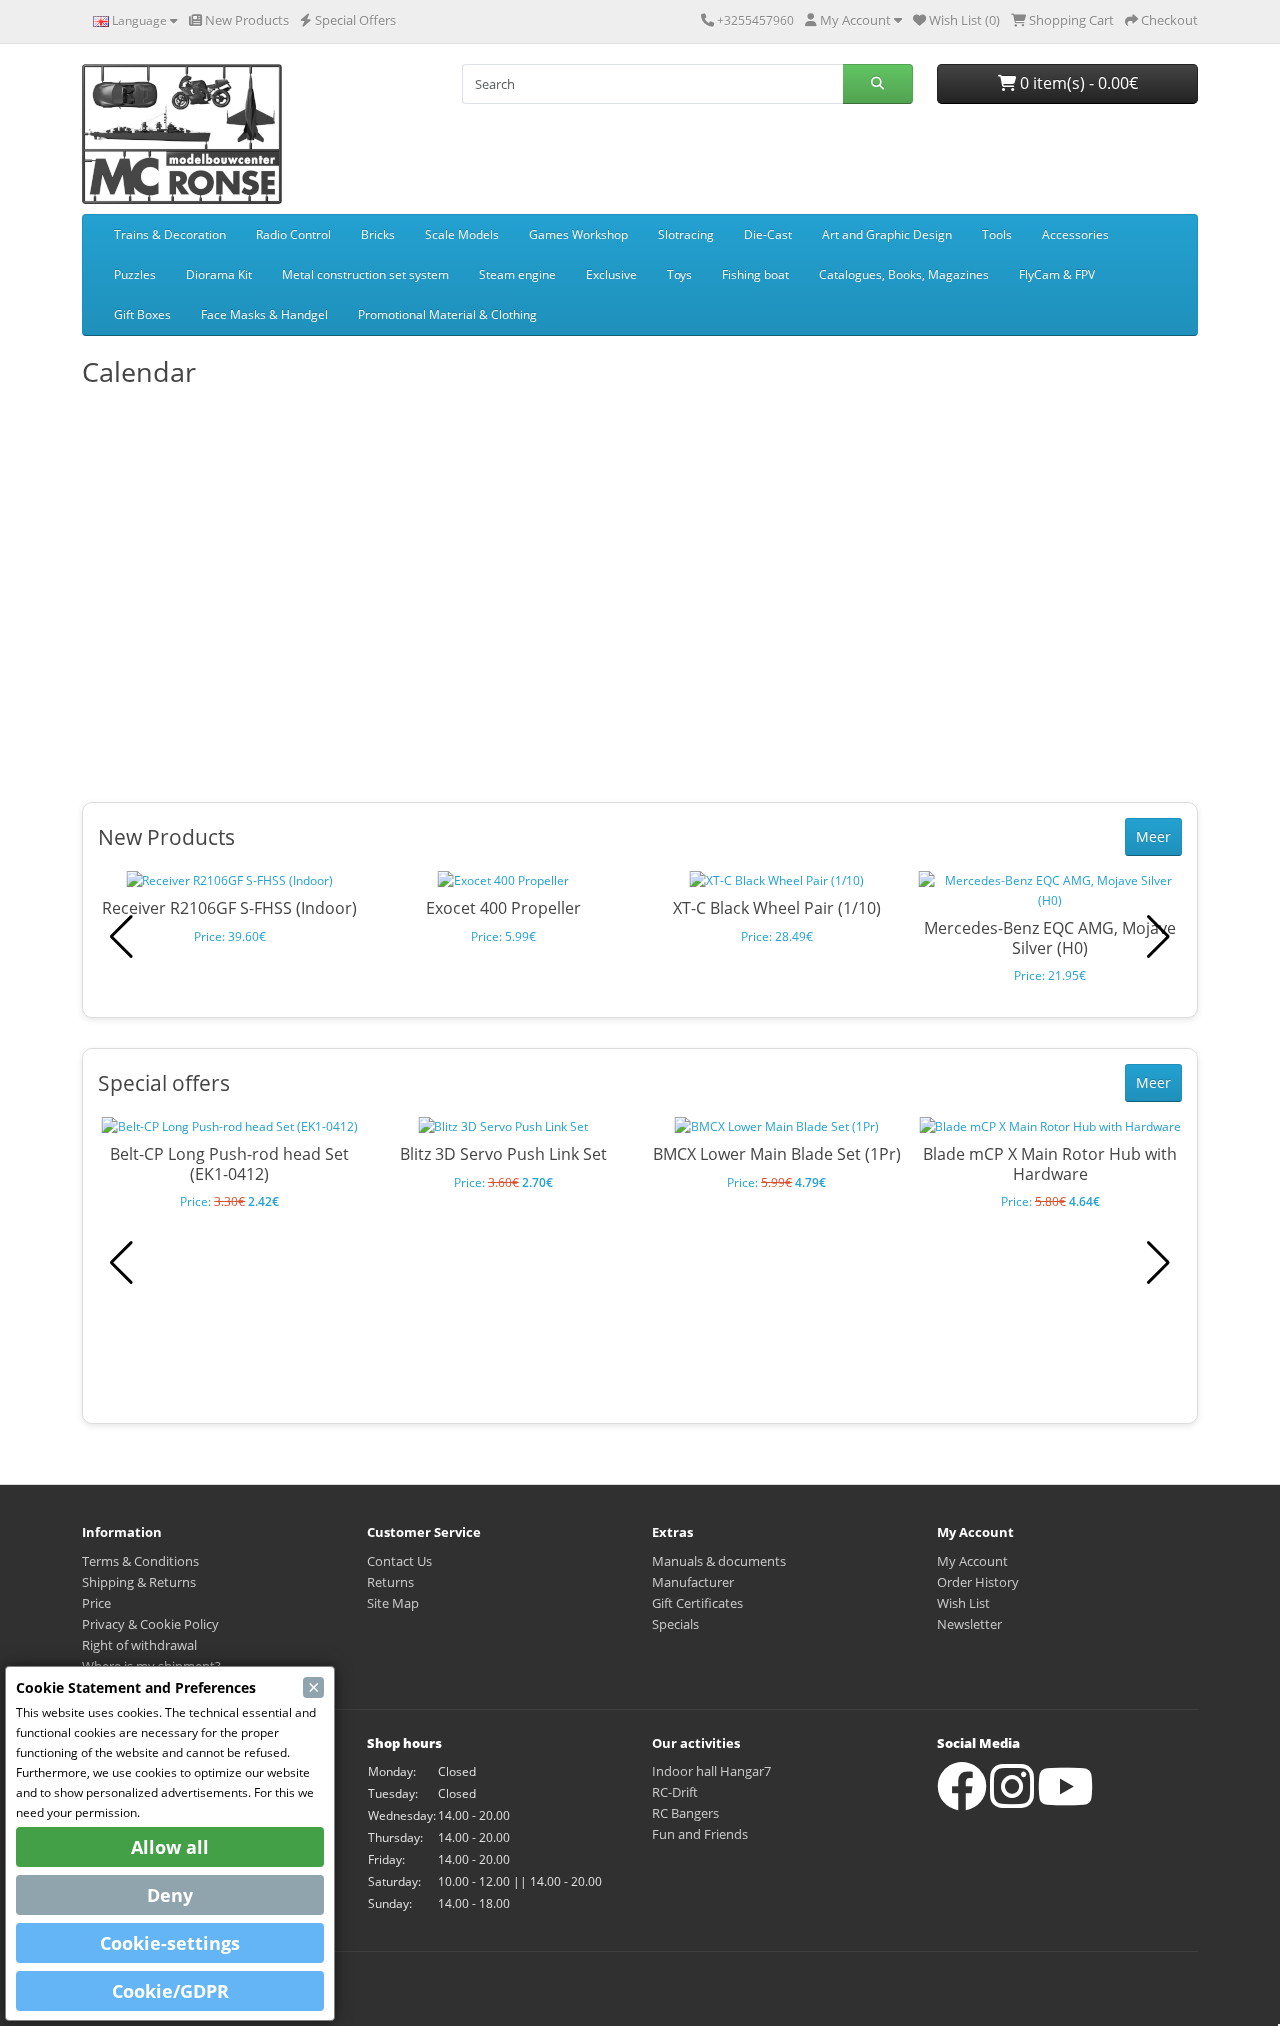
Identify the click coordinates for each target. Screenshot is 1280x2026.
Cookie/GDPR (170, 1991)
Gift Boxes (142, 314)
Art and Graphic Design (887, 234)
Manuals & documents (719, 1561)
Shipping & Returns (139, 1582)
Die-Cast (768, 234)
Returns (390, 1582)
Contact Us (399, 1561)
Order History (978, 1582)
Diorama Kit (219, 274)
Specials (675, 1624)
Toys (679, 274)
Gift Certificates (697, 1603)
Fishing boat (755, 274)
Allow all (170, 1847)
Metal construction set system (365, 274)
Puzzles (135, 274)
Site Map (393, 1603)
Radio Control (293, 234)
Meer (1153, 836)
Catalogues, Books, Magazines (904, 274)
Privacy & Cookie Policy (150, 1624)
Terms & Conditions (140, 1561)
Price (96, 1603)
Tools (997, 234)
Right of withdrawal (139, 1645)
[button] (1158, 937)
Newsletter (969, 1624)
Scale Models (462, 234)
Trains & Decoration (170, 234)
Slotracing (686, 234)
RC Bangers (685, 1813)
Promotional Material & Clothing (447, 314)
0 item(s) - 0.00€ (1077, 83)
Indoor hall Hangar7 (711, 1771)
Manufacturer (693, 1582)
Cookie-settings (170, 1943)
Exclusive (611, 274)
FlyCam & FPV (1057, 274)
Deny (170, 1895)
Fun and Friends (700, 1834)
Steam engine (517, 274)
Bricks (378, 234)
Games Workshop (578, 234)
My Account (972, 1561)
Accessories (1075, 234)
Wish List (963, 1603)
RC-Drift (675, 1792)
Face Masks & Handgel (264, 314)
